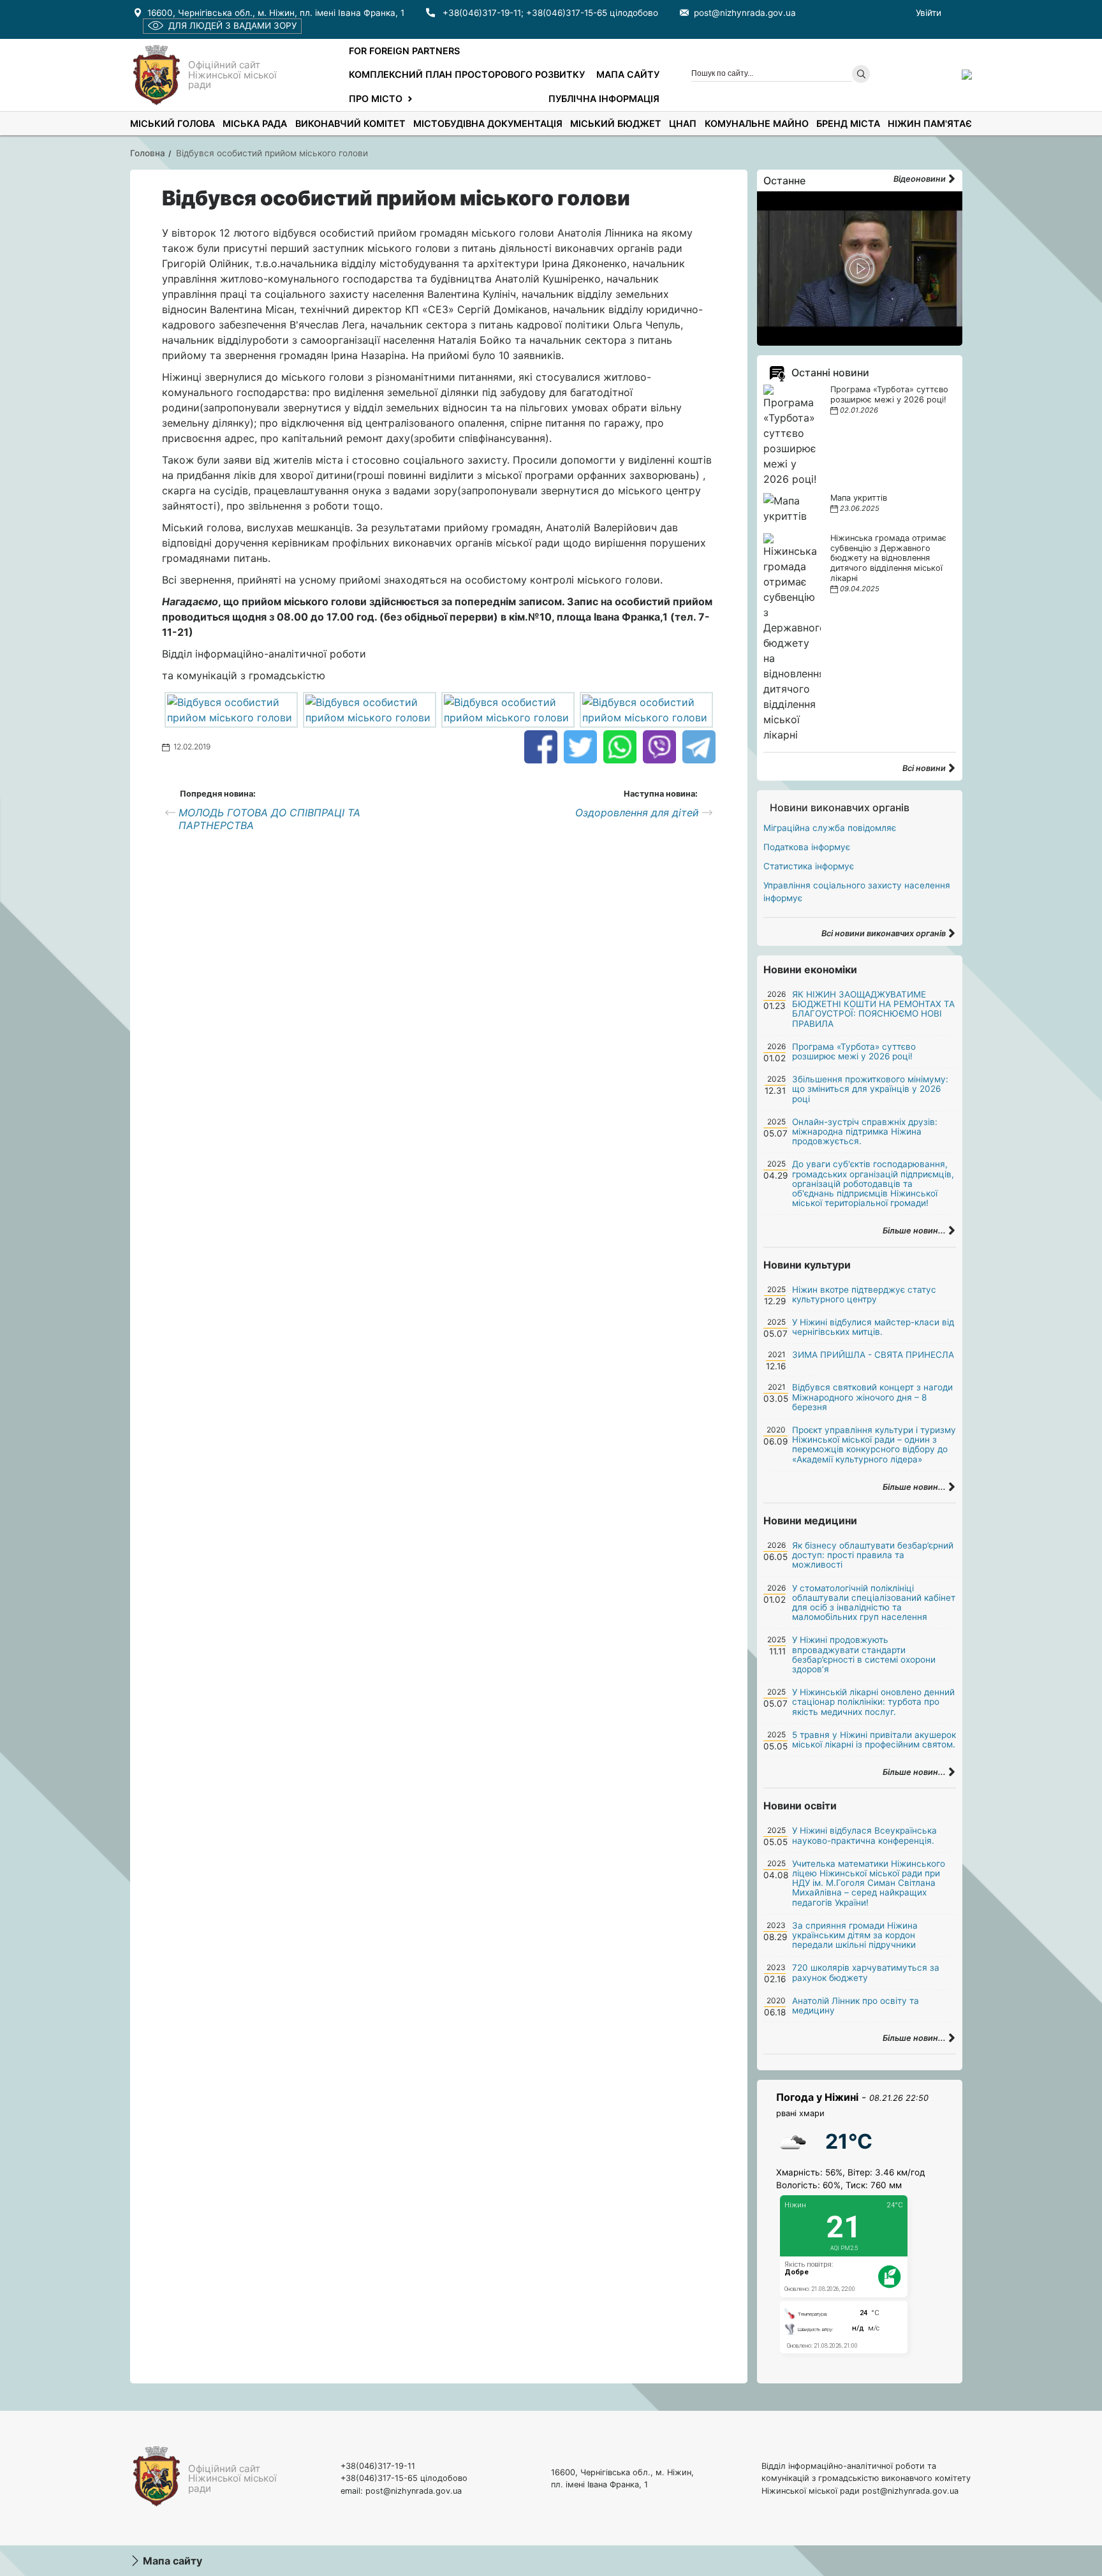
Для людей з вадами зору (232, 26)
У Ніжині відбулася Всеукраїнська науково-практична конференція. (864, 1835)
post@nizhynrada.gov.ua (745, 13)
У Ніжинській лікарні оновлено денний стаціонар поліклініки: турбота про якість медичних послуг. (873, 1702)
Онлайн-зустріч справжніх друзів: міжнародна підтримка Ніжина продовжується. (865, 1131)
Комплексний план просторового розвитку (467, 74)
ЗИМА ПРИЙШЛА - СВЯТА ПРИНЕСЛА (873, 1355)
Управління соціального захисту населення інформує (857, 892)
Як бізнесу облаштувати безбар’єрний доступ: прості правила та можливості (873, 1555)
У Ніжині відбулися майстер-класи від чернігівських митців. (873, 1327)
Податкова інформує (807, 847)
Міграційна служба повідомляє (830, 828)
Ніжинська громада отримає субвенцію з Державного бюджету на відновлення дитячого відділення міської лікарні (888, 558)
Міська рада (255, 123)
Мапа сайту (628, 74)
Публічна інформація (604, 99)
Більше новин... (915, 1231)
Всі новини (925, 768)
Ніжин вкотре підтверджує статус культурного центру (864, 1294)
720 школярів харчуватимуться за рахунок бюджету (866, 1972)
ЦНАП (683, 123)
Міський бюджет (616, 123)
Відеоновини (921, 179)
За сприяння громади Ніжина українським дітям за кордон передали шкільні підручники (855, 1935)
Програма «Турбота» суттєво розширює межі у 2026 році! (889, 394)
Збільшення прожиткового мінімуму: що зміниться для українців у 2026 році (870, 1089)
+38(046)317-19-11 (482, 13)
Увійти (929, 13)
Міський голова (173, 123)
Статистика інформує (809, 866)
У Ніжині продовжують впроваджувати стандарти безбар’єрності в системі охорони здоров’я (864, 1654)
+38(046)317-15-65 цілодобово (592, 13)
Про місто (376, 99)
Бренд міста (848, 123)
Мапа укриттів (859, 498)
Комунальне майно (757, 123)
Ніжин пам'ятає (930, 123)
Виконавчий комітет (350, 123)
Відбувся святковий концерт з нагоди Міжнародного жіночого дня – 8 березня (872, 1397)
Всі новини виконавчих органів (885, 933)
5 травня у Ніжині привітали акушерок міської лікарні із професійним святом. (874, 1740)
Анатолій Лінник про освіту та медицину (856, 2006)
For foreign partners (404, 51)
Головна (148, 153)
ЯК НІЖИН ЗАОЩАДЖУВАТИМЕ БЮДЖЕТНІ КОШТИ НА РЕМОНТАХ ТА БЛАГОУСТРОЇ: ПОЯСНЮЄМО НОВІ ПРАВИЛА (873, 1009)
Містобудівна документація (488, 123)
